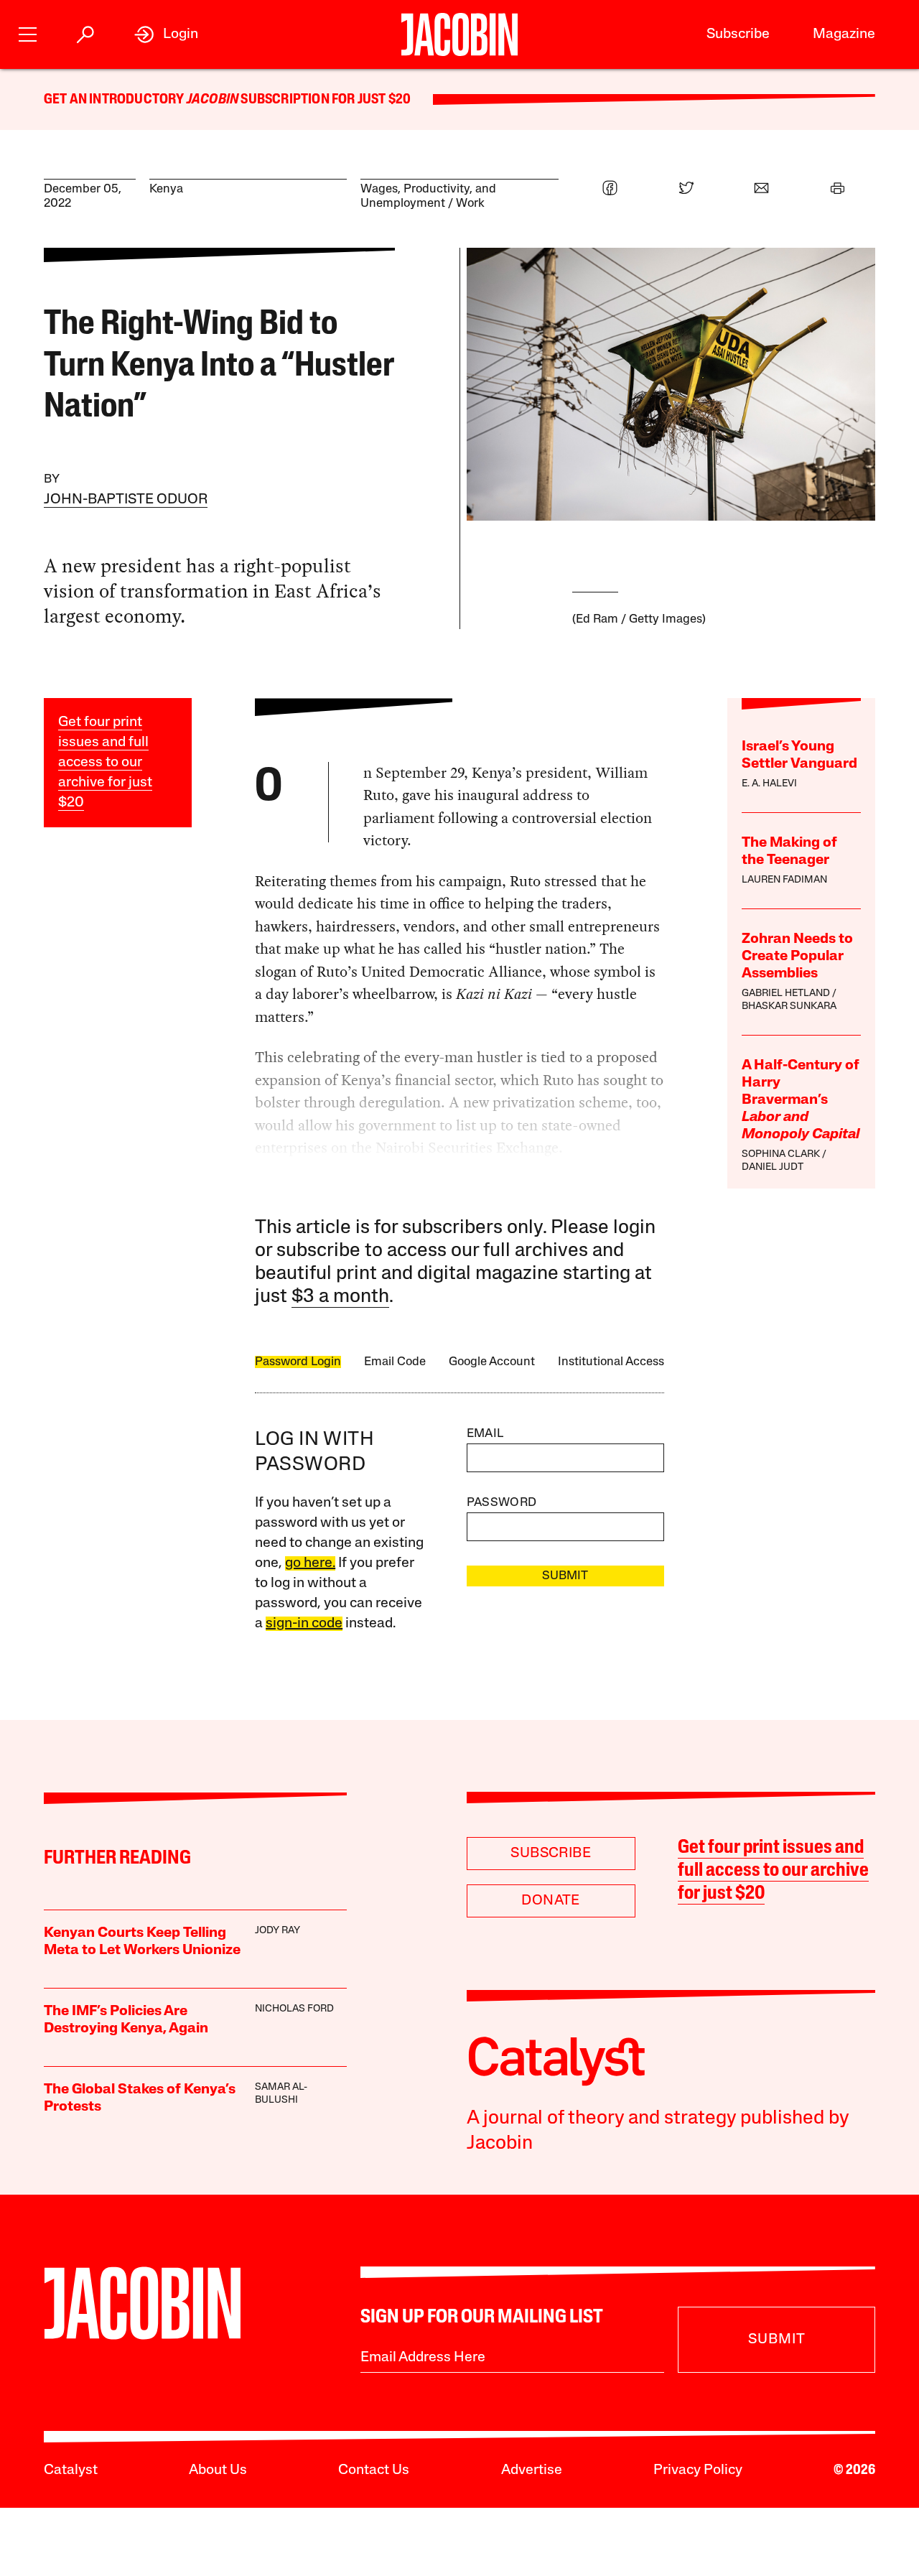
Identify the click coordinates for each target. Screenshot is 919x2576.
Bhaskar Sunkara (789, 1006)
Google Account (492, 1362)
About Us (218, 2470)
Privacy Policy (698, 2470)
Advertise (532, 2470)
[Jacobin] (459, 34)
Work (470, 204)
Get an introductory (115, 100)
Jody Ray (277, 1931)
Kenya (166, 189)
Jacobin (213, 100)
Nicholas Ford (294, 2009)
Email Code (395, 1362)
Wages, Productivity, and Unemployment (428, 196)
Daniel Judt (773, 1167)
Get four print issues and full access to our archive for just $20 (105, 763)
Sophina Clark (781, 1154)
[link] (166, 34)
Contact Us (374, 2470)
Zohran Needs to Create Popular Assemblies (797, 957)
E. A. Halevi (769, 784)
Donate (550, 1901)
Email (485, 1434)
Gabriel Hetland (786, 994)
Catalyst (71, 2470)
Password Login (298, 1362)
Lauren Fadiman (784, 880)
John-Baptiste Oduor (126, 500)
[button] (28, 33)
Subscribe (738, 34)
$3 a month (340, 1297)
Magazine (844, 34)
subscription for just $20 (325, 100)
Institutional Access (611, 1362)
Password (502, 1503)
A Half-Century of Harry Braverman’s (801, 1100)
